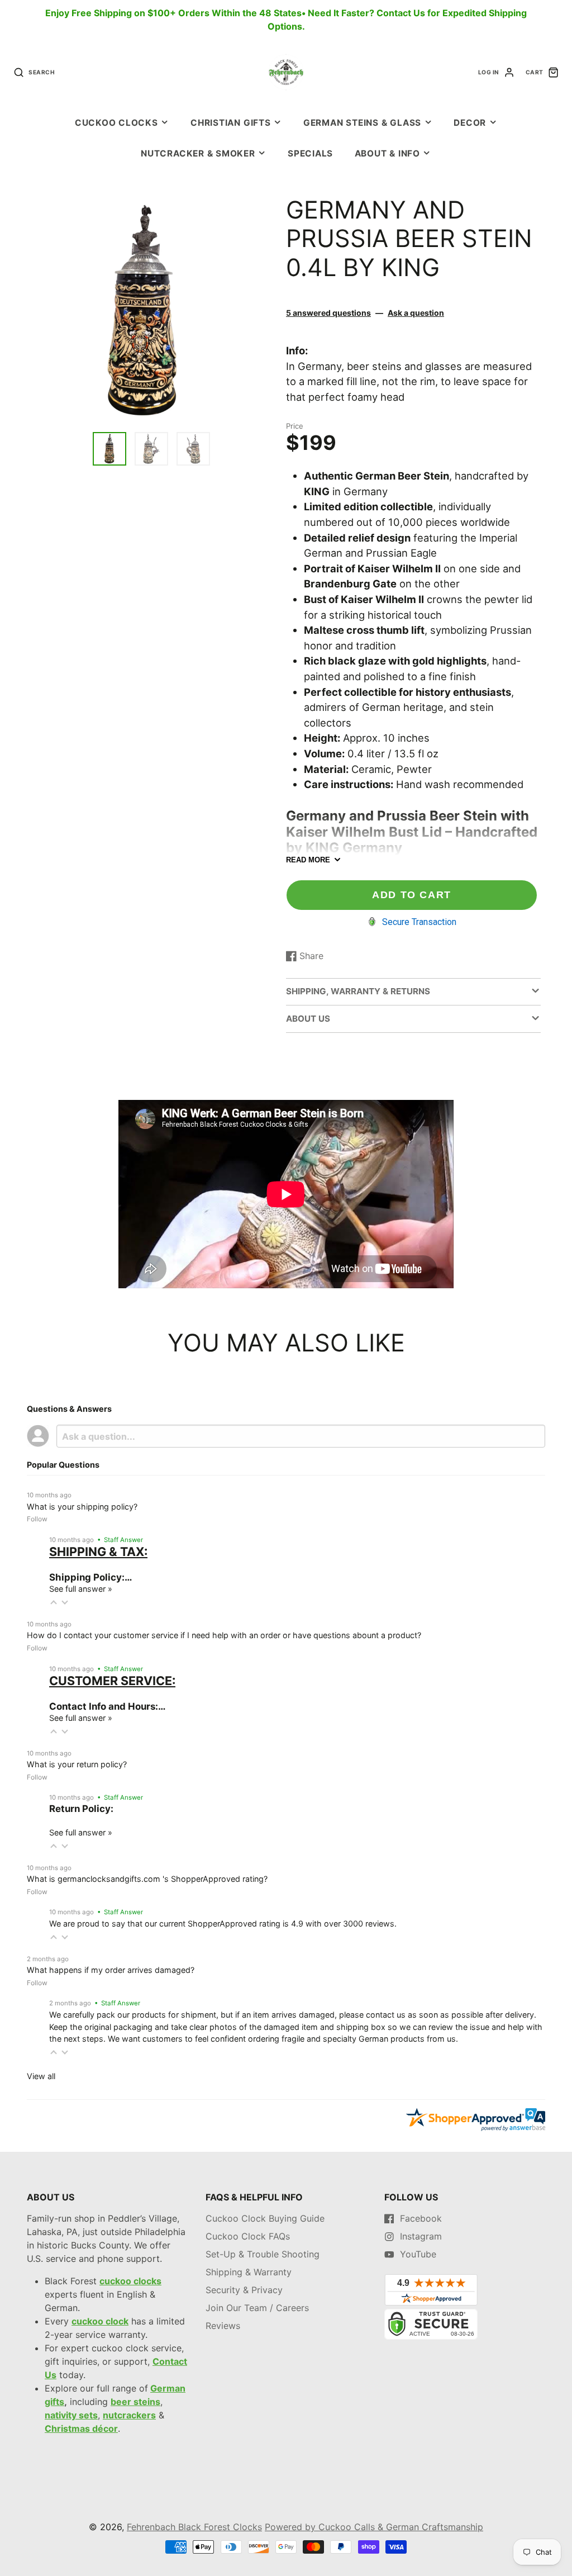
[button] (54, 1602)
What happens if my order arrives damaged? (111, 1970)
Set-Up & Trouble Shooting (263, 2254)
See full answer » (81, 1589)
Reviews (223, 2326)
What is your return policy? (77, 1764)
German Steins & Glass (362, 123)
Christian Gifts (231, 123)
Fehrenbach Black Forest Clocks (194, 2527)
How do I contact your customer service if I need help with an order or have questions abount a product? (224, 1635)
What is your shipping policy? (82, 1507)
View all (41, 2076)
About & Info (387, 153)
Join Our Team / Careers (257, 2308)
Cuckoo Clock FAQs (248, 2236)
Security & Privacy (244, 2290)
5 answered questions (328, 313)
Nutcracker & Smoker (198, 153)
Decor (470, 123)
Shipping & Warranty (249, 2272)
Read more (308, 860)
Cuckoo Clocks (116, 123)
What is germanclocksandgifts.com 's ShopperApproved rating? (147, 1879)
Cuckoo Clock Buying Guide (265, 2218)
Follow (37, 1519)
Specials (310, 153)
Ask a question (416, 313)
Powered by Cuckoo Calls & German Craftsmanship (374, 2527)
